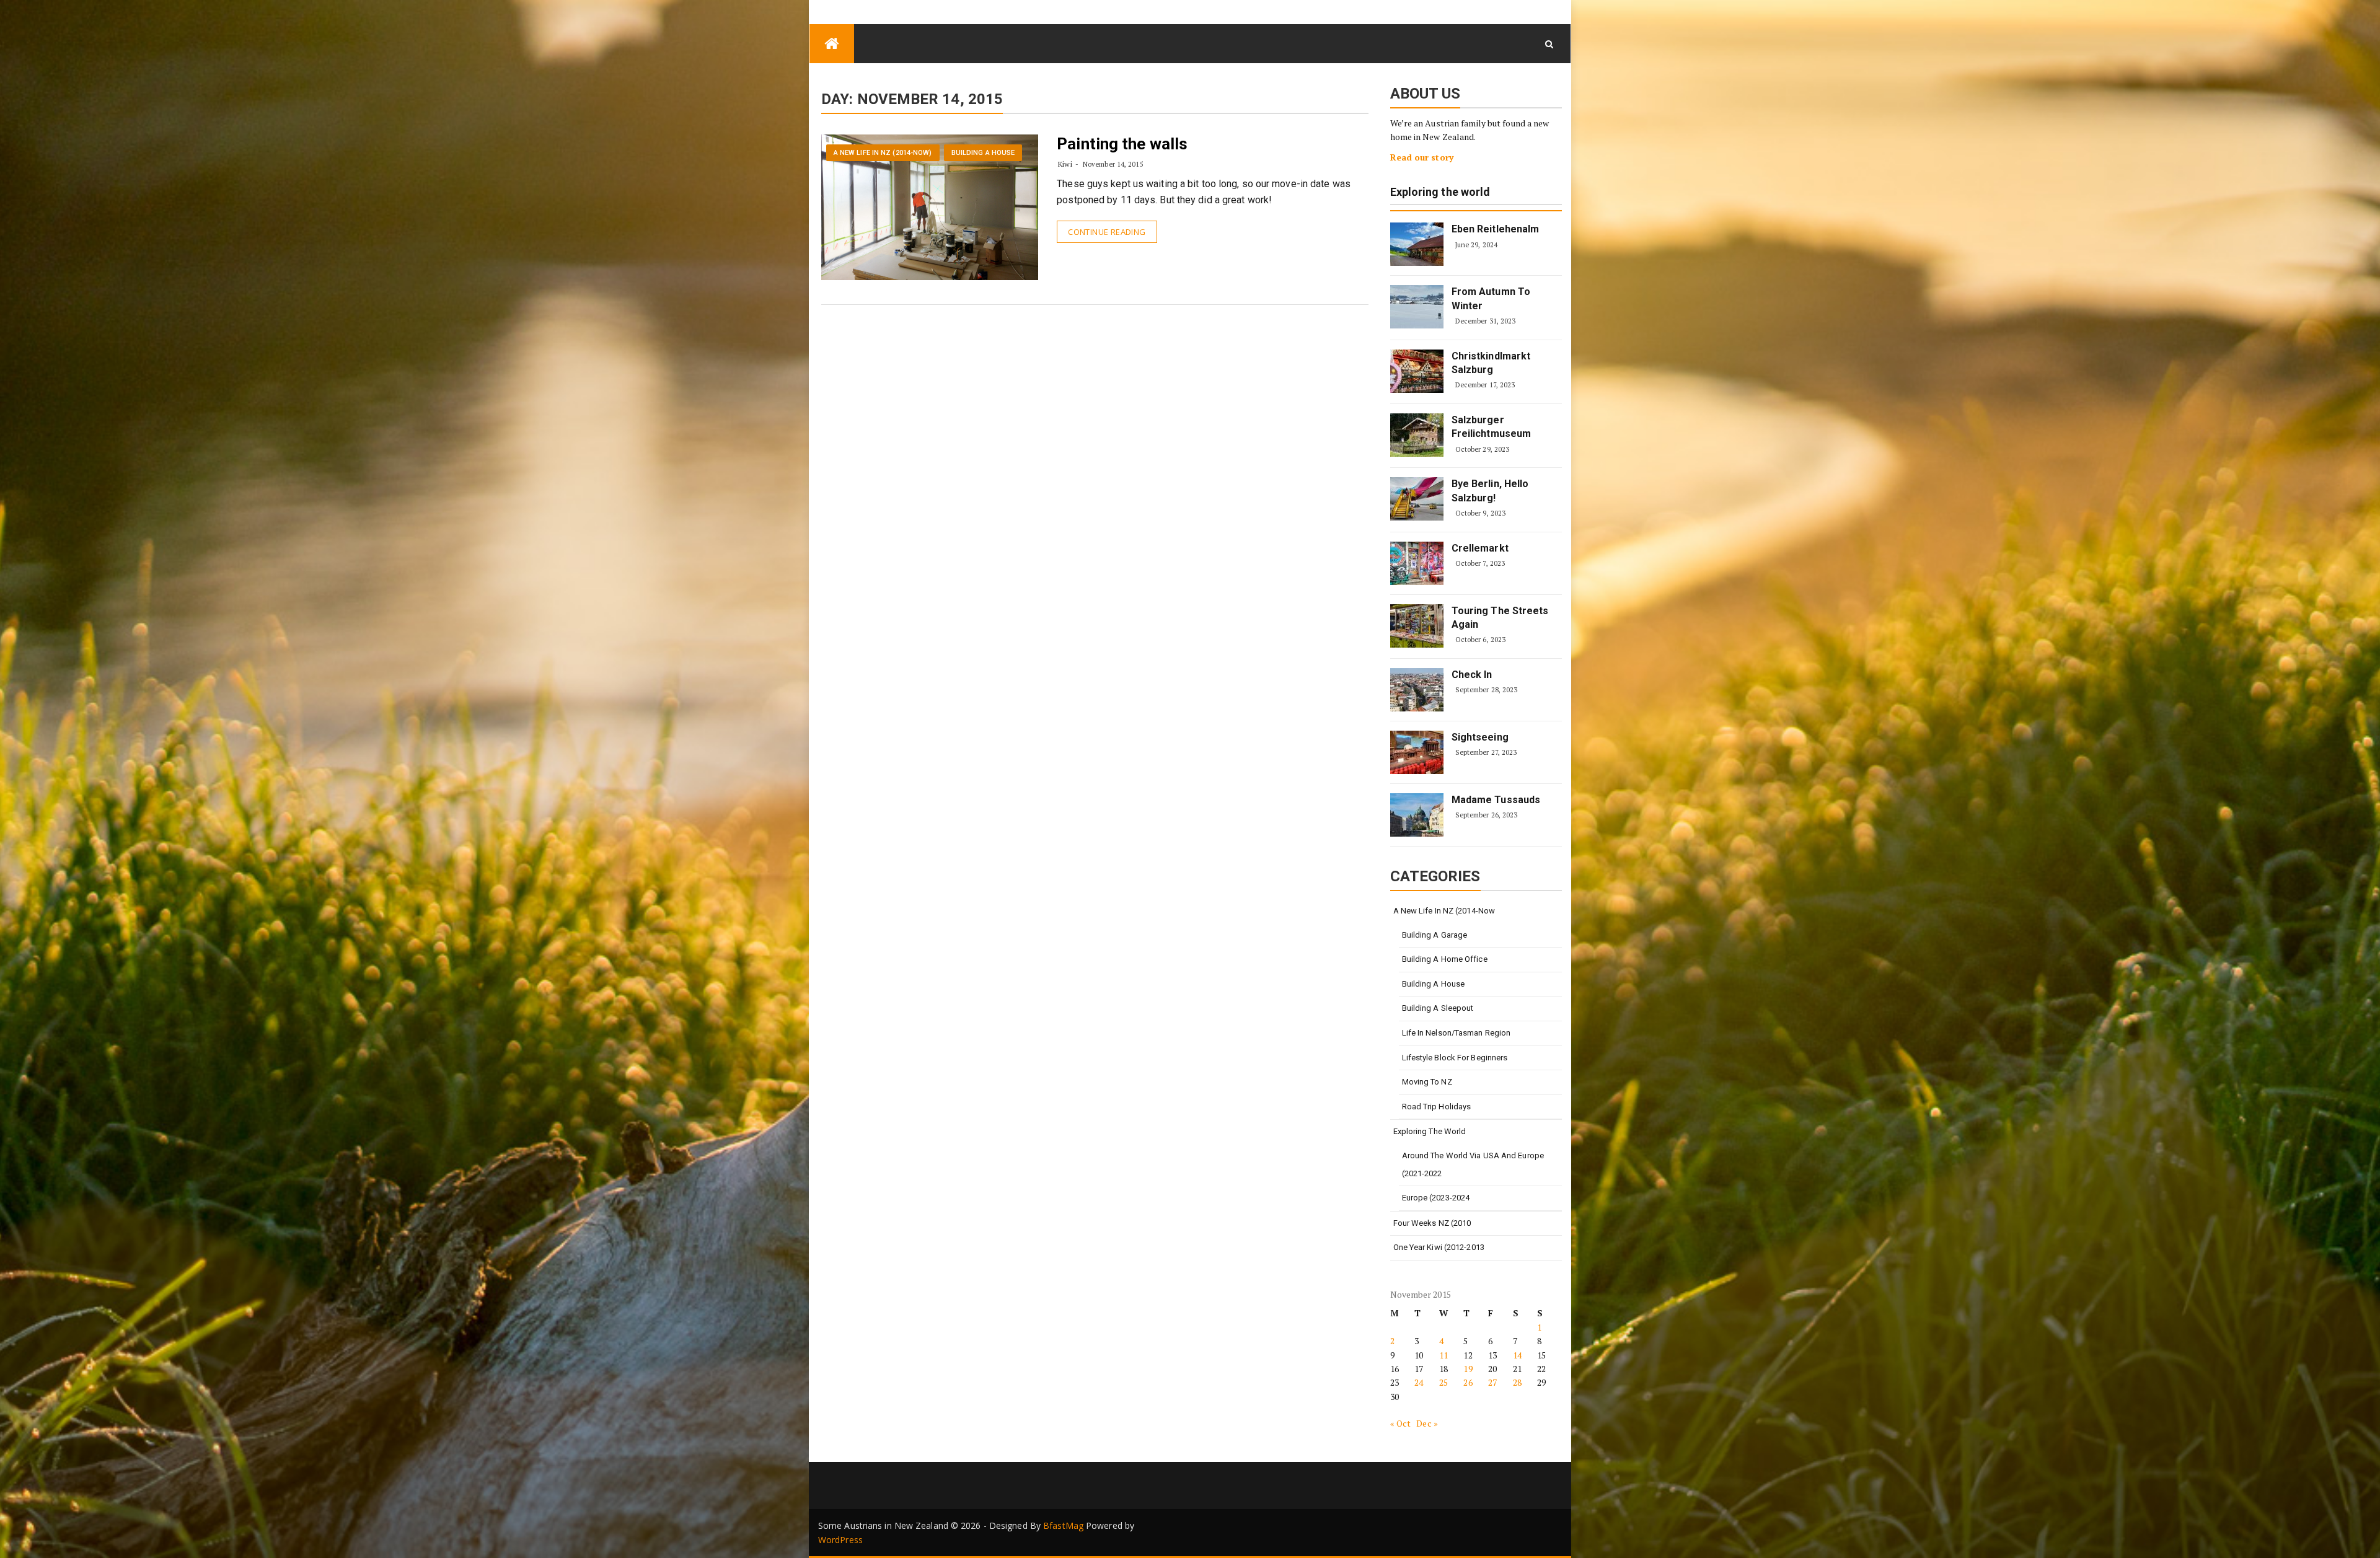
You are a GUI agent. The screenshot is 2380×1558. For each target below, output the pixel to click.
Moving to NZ (1427, 1082)
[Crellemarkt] (1417, 563)
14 (1517, 1355)
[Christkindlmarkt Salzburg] (1417, 371)
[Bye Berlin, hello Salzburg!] (1417, 499)
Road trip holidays (1437, 1107)
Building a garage (1435, 935)
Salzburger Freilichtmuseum (1492, 427)
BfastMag (1063, 1525)
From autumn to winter (1491, 298)
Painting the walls (1122, 144)
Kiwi (1065, 164)
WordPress (840, 1540)
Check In (1472, 675)
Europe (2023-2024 (1436, 1198)
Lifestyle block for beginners (1455, 1058)
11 (1443, 1355)
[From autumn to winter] (1417, 307)
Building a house (983, 153)
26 (1468, 1382)
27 (1492, 1382)
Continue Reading (1107, 232)
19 (1468, 1369)
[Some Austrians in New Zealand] (832, 44)
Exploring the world (1440, 192)
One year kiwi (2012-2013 (1439, 1247)
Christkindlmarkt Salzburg (1491, 363)
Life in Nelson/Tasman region (1457, 1033)
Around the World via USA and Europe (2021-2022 (1473, 1164)
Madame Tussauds (1496, 800)
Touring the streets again (1500, 618)
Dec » (1427, 1423)
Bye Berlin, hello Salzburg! (1490, 491)
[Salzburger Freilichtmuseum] (1417, 435)
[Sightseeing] (1417, 752)
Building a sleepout (1438, 1008)
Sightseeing (1480, 737)
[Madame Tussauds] (1417, 815)
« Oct (1401, 1423)
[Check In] (1417, 690)
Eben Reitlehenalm (1496, 229)
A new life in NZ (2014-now (1444, 911)
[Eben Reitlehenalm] (1417, 244)
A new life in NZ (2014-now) (883, 153)
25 (1443, 1382)
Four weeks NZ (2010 (1432, 1223)
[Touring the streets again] (1417, 626)
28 (1517, 1382)
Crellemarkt (1480, 548)
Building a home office (1445, 959)
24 (1419, 1382)
